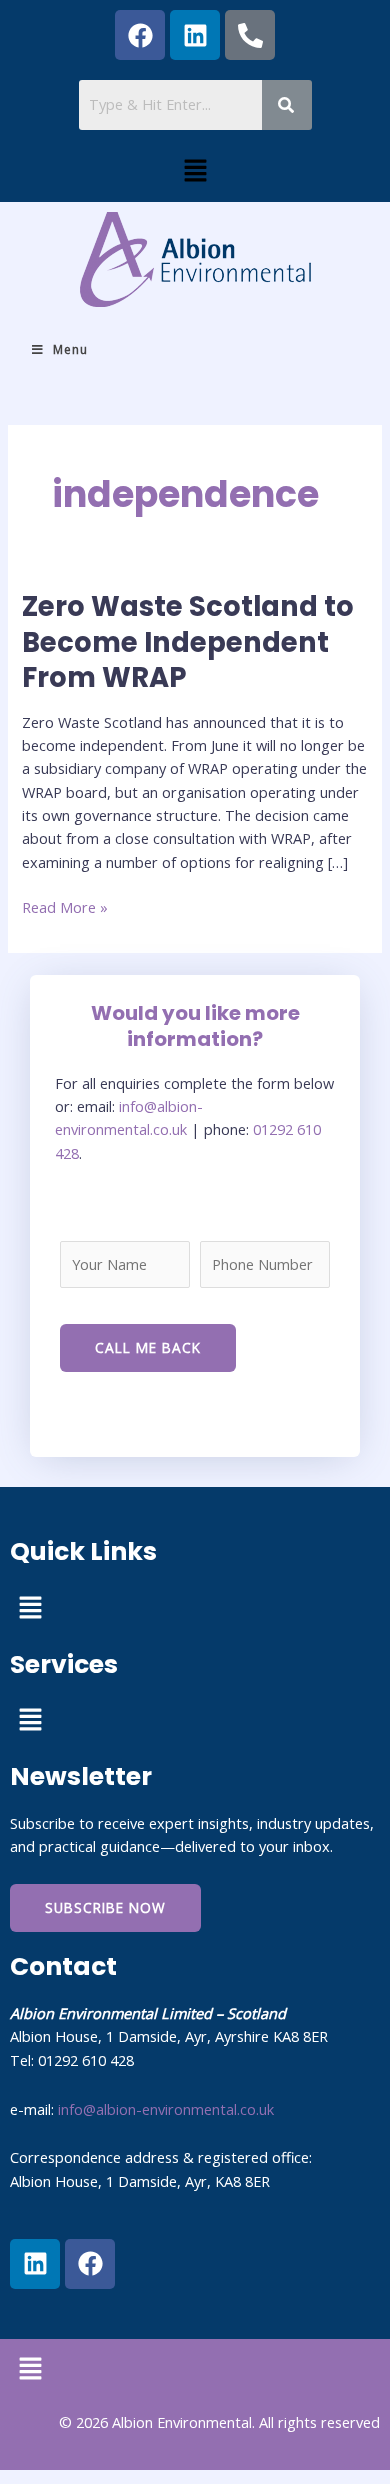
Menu (70, 349)
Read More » (65, 906)
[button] (195, 171)
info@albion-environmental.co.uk (166, 2109)
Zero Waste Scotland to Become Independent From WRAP (188, 642)
